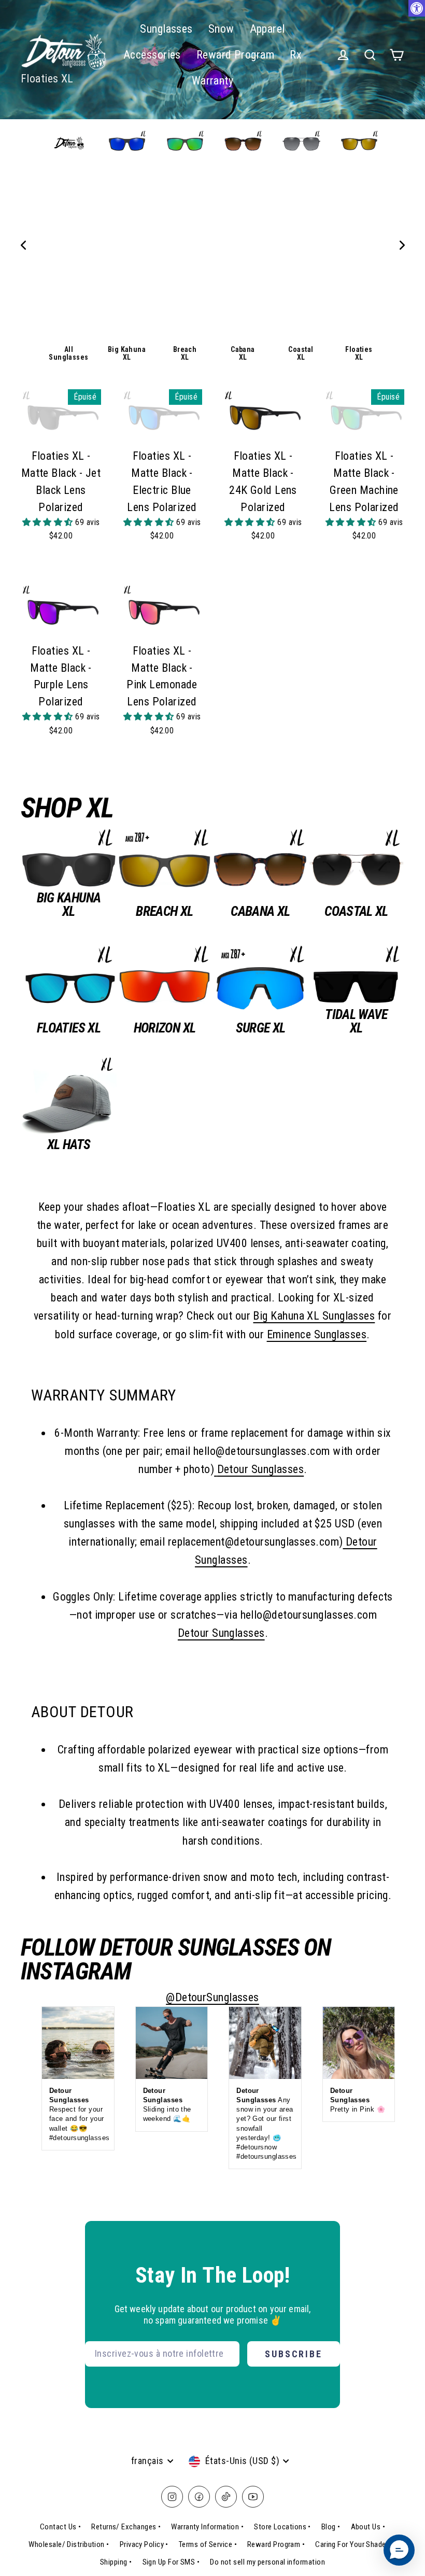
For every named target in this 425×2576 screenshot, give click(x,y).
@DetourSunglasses (212, 1997)
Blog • (331, 2527)
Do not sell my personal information (267, 2562)
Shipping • (116, 2562)
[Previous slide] (23, 245)
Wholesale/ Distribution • (69, 2544)
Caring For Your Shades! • (356, 2544)
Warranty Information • (207, 2527)
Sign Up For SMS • (171, 2562)
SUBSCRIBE (294, 2354)
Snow (221, 29)
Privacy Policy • (144, 2544)
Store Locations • (282, 2527)
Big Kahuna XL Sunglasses (314, 1316)
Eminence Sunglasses (317, 1334)
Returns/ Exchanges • (126, 2527)
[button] (49, 522)
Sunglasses (166, 29)
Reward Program (235, 55)
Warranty (213, 81)
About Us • (368, 2527)
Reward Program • (276, 2544)
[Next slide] (402, 245)
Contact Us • (60, 2527)
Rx (296, 55)
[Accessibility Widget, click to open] (417, 8)
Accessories (152, 55)
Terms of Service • (208, 2544)
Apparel (267, 29)
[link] (69, 245)
